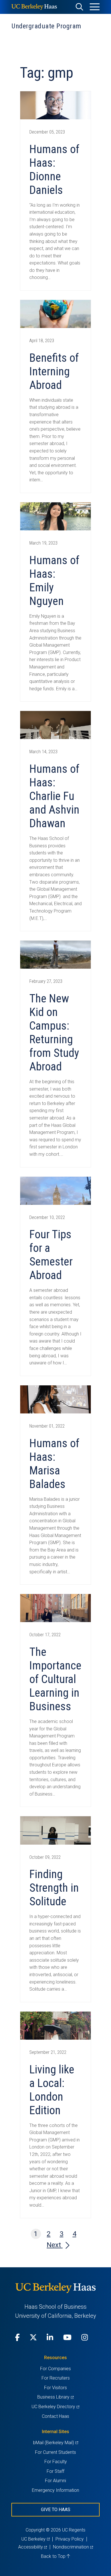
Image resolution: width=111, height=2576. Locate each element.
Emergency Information (55, 2490)
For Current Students (55, 2452)
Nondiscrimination (73, 2547)
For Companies (55, 2369)
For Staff (55, 2471)
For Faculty (56, 2462)
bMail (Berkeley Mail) (55, 2443)
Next (55, 2245)
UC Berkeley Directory (55, 2407)
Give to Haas (56, 2510)
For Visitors (55, 2388)
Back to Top (54, 2556)
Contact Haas (55, 2416)
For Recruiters (56, 2378)
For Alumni (55, 2481)
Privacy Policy (70, 2539)
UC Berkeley (35, 2539)
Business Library (55, 2397)
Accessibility (33, 2547)
